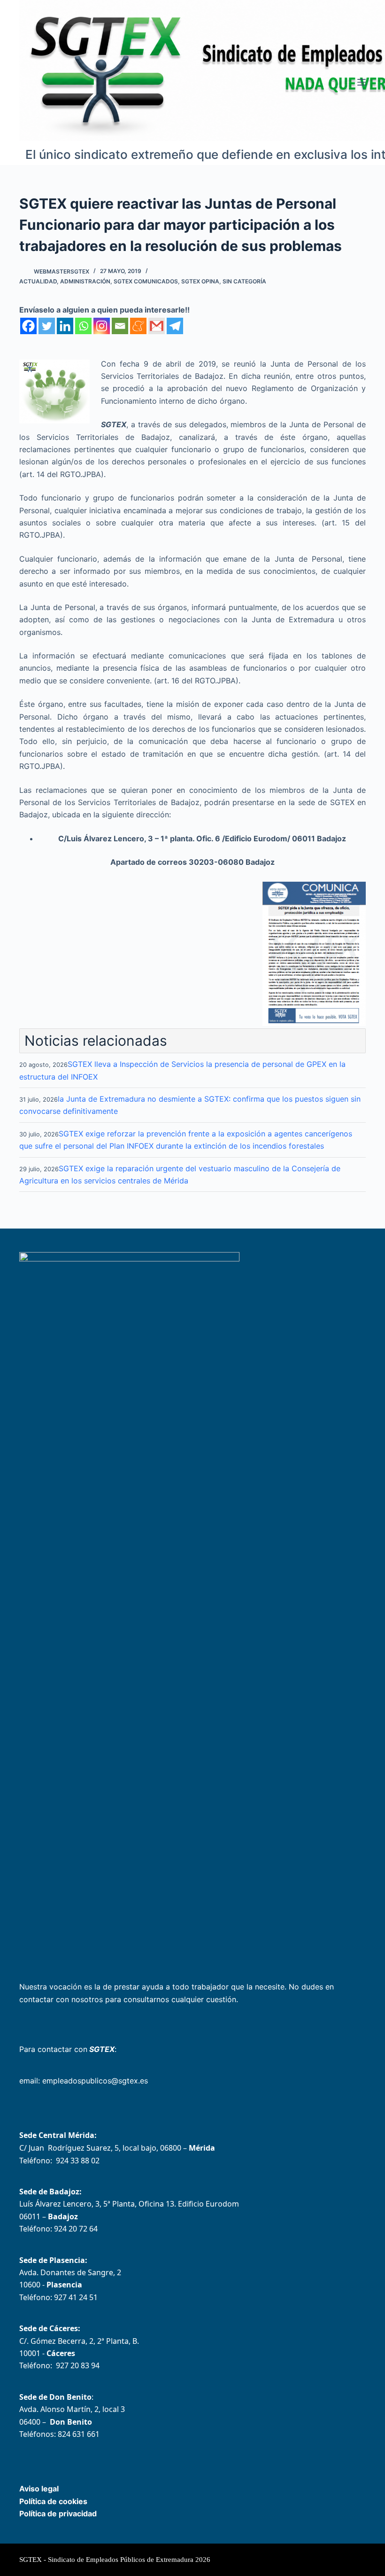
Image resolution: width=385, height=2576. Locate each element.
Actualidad (38, 281)
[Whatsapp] (83, 326)
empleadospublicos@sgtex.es (95, 2081)
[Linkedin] (65, 326)
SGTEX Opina (200, 281)
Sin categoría (244, 281)
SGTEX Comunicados (146, 281)
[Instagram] (102, 326)
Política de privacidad (58, 2513)
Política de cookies (53, 2501)
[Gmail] (157, 326)
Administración (85, 281)
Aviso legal (39, 2489)
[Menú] (362, 82)
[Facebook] (28, 326)
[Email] (120, 326)
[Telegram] (175, 326)
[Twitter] (47, 326)
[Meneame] (138, 326)
